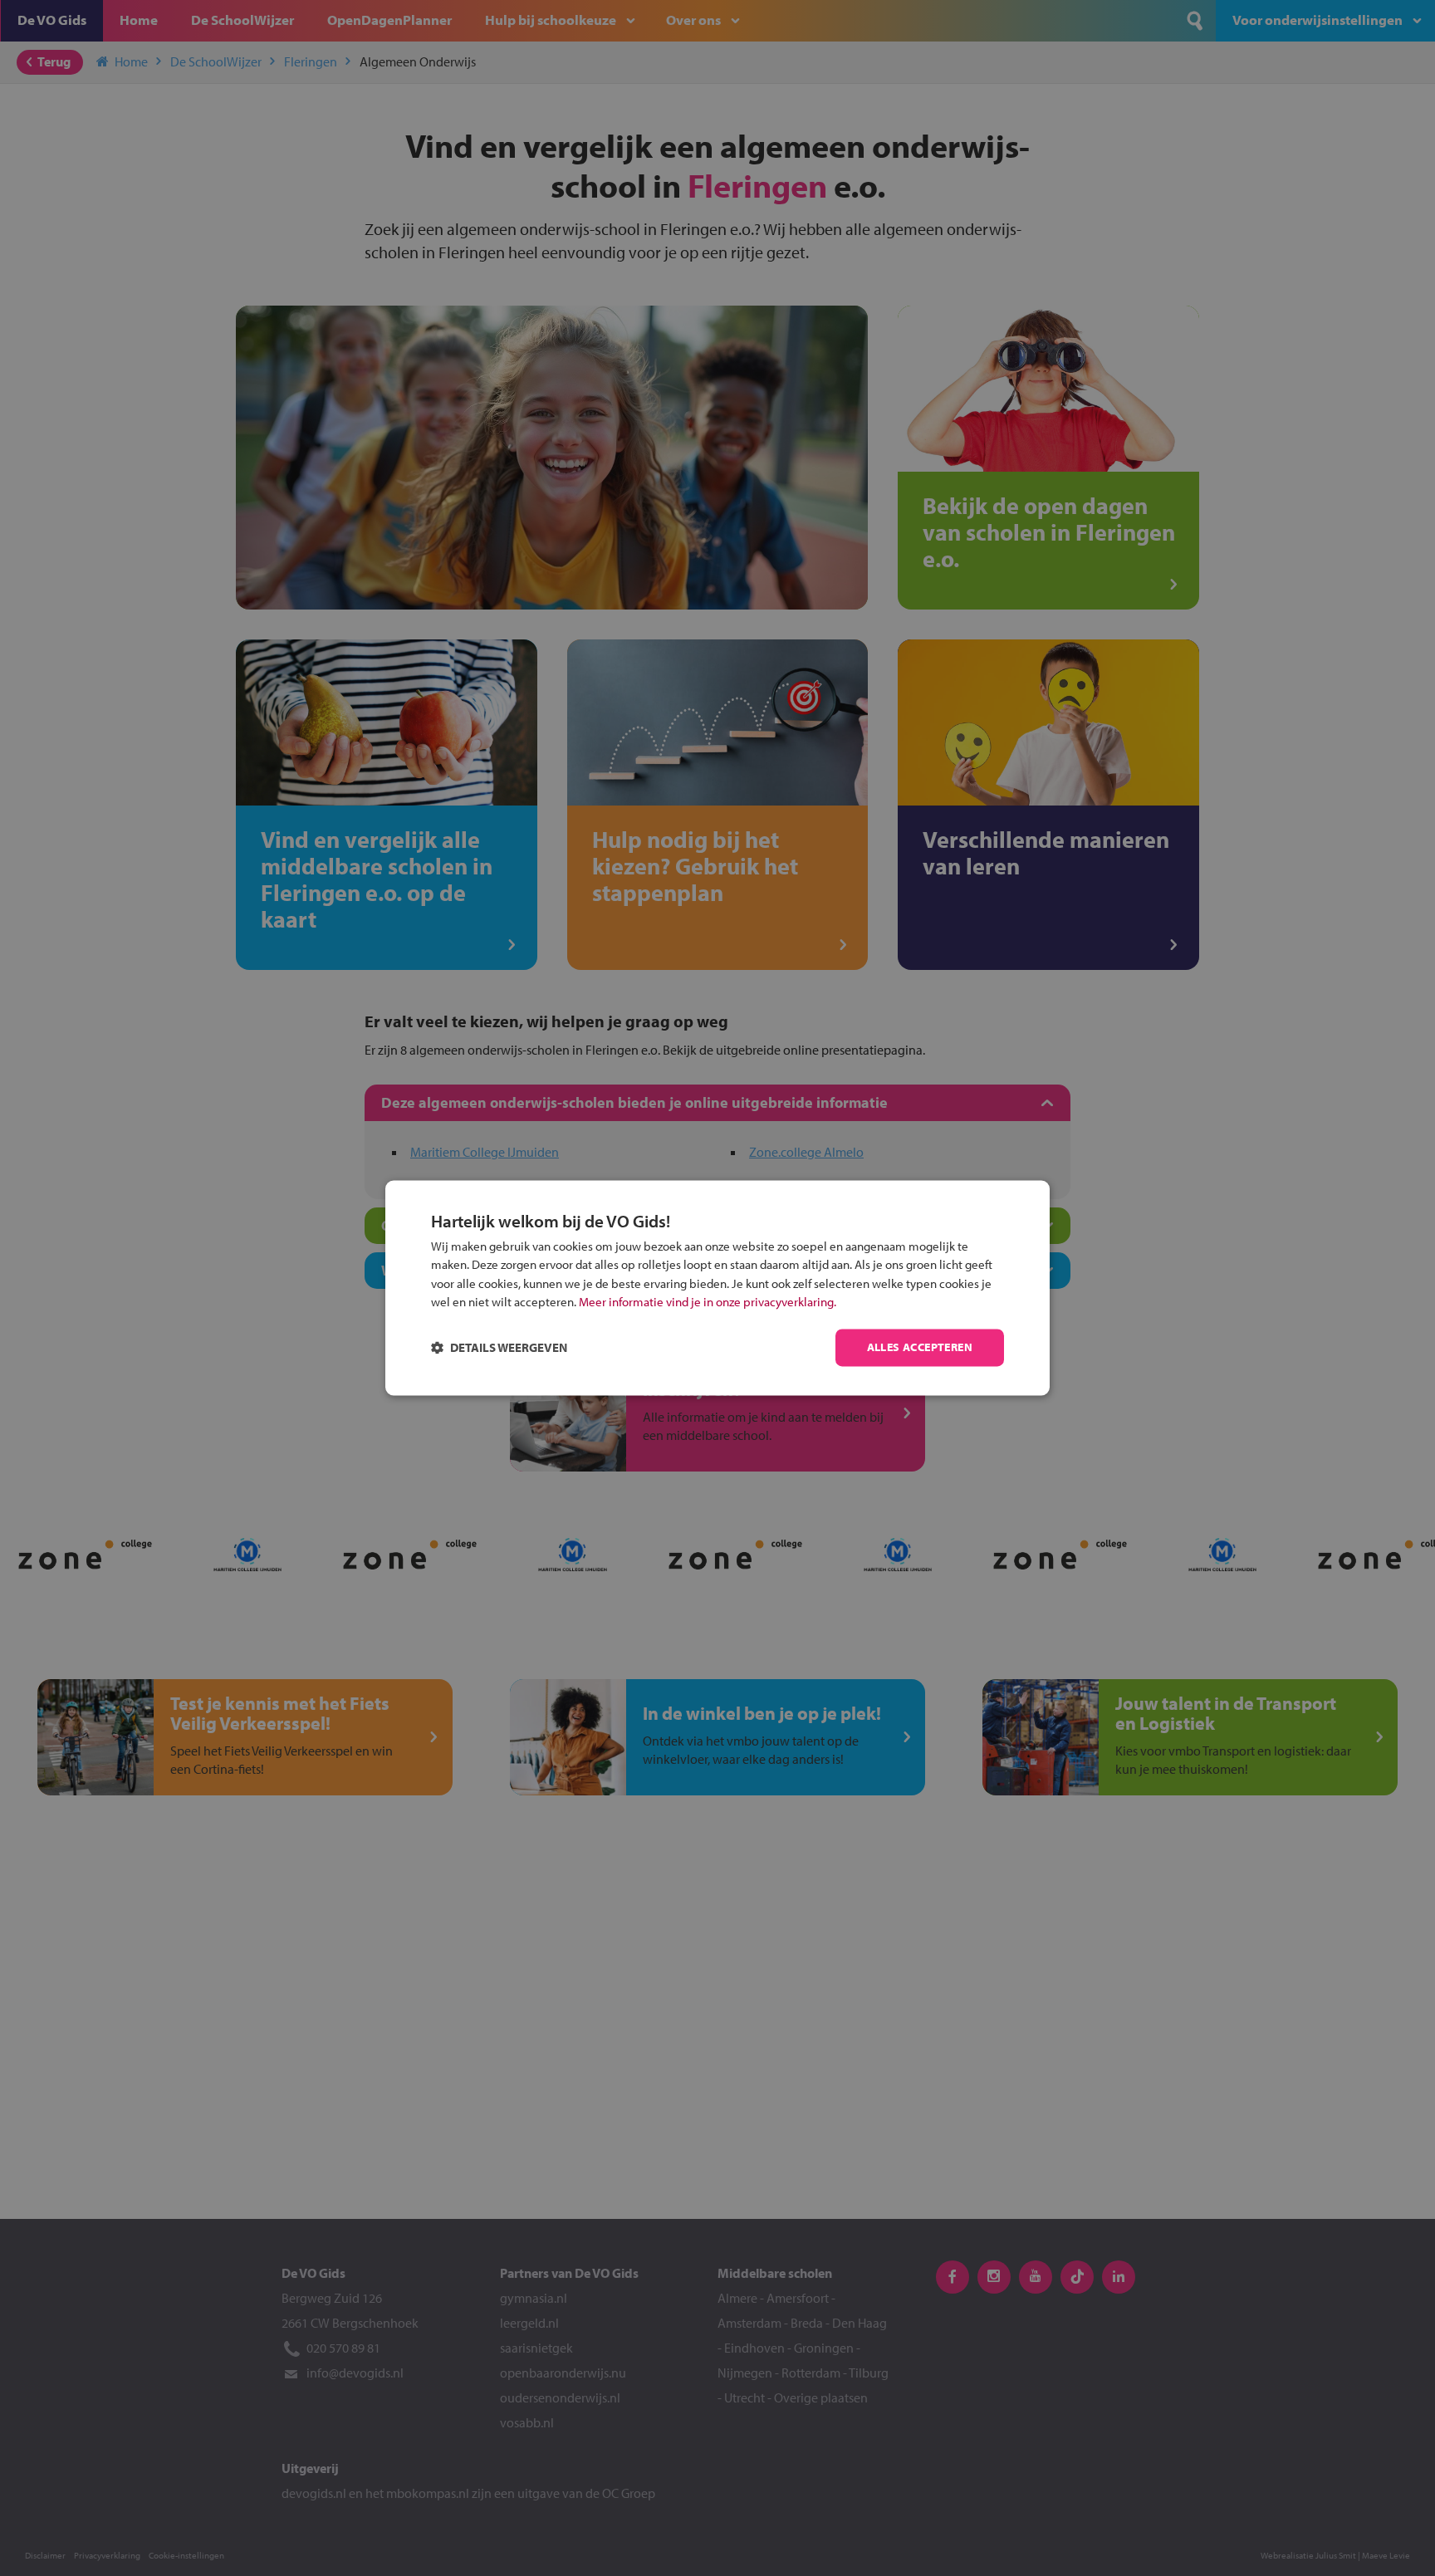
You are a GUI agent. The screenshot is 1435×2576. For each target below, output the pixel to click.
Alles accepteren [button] (920, 1348)
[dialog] (717, 1288)
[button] (499, 1348)
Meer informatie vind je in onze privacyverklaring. (708, 1303)
